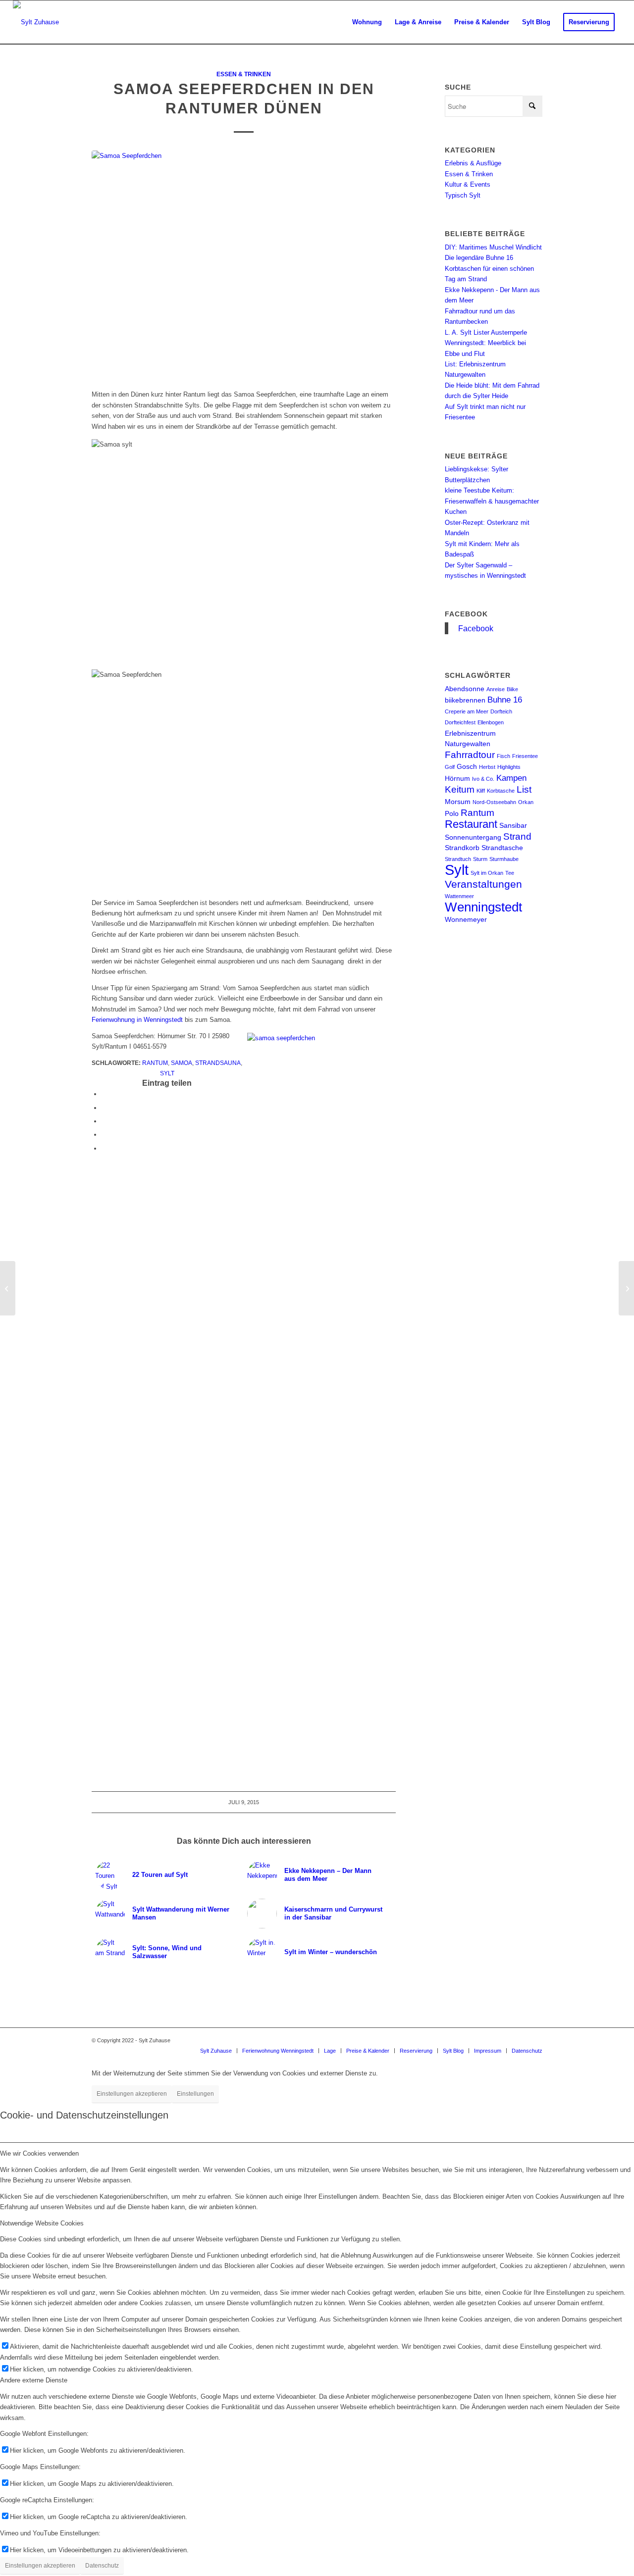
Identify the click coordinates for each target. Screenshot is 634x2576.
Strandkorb (462, 848)
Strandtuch (458, 859)
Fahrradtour (470, 755)
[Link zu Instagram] (505, 2040)
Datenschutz (102, 2566)
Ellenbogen (491, 722)
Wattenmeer (459, 896)
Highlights (509, 767)
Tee (510, 873)
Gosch (467, 766)
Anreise (496, 689)
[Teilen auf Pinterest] (104, 1135)
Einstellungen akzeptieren (132, 2094)
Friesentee (525, 756)
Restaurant (471, 824)
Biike (512, 689)
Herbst (487, 767)
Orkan (526, 802)
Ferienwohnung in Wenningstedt (138, 1020)
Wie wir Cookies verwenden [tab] (39, 2153)
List (524, 789)
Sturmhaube (504, 859)
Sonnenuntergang (473, 837)
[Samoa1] (244, 265)
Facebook (466, 614)
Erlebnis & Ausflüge (473, 163)
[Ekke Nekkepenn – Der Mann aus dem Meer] (8, 1288)
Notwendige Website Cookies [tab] (42, 2223)
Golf (450, 767)
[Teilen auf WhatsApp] (104, 1121)
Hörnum (457, 778)
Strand (517, 836)
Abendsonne (465, 689)
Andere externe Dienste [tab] (34, 2380)
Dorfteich (501, 711)
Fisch (503, 756)
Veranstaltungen (483, 884)
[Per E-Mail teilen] (104, 1148)
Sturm (480, 859)
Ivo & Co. (483, 779)
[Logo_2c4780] (36, 22)
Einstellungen (195, 2094)
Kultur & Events (468, 184)
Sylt (167, 1073)
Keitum (460, 789)
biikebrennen (465, 700)
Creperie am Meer (467, 711)
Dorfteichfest (460, 722)
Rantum (155, 1063)
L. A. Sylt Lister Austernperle (486, 332)
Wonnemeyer (466, 919)
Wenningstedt (483, 907)
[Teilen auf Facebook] (104, 1094)
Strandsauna (218, 1063)
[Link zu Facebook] (520, 2040)
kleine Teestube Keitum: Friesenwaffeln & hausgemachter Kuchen (492, 501)
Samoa (182, 1063)
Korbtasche (501, 791)
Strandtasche (502, 848)
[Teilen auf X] (104, 1108)
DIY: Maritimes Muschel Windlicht (493, 247)
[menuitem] (367, 22)
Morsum (458, 802)
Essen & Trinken (244, 74)
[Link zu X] (535, 2040)
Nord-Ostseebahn (494, 802)
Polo (452, 813)
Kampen (511, 778)
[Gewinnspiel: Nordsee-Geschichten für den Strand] (626, 1288)
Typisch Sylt (463, 195)
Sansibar (513, 825)
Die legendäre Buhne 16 (479, 258)
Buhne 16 (505, 700)
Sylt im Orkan (487, 873)
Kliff (481, 791)
